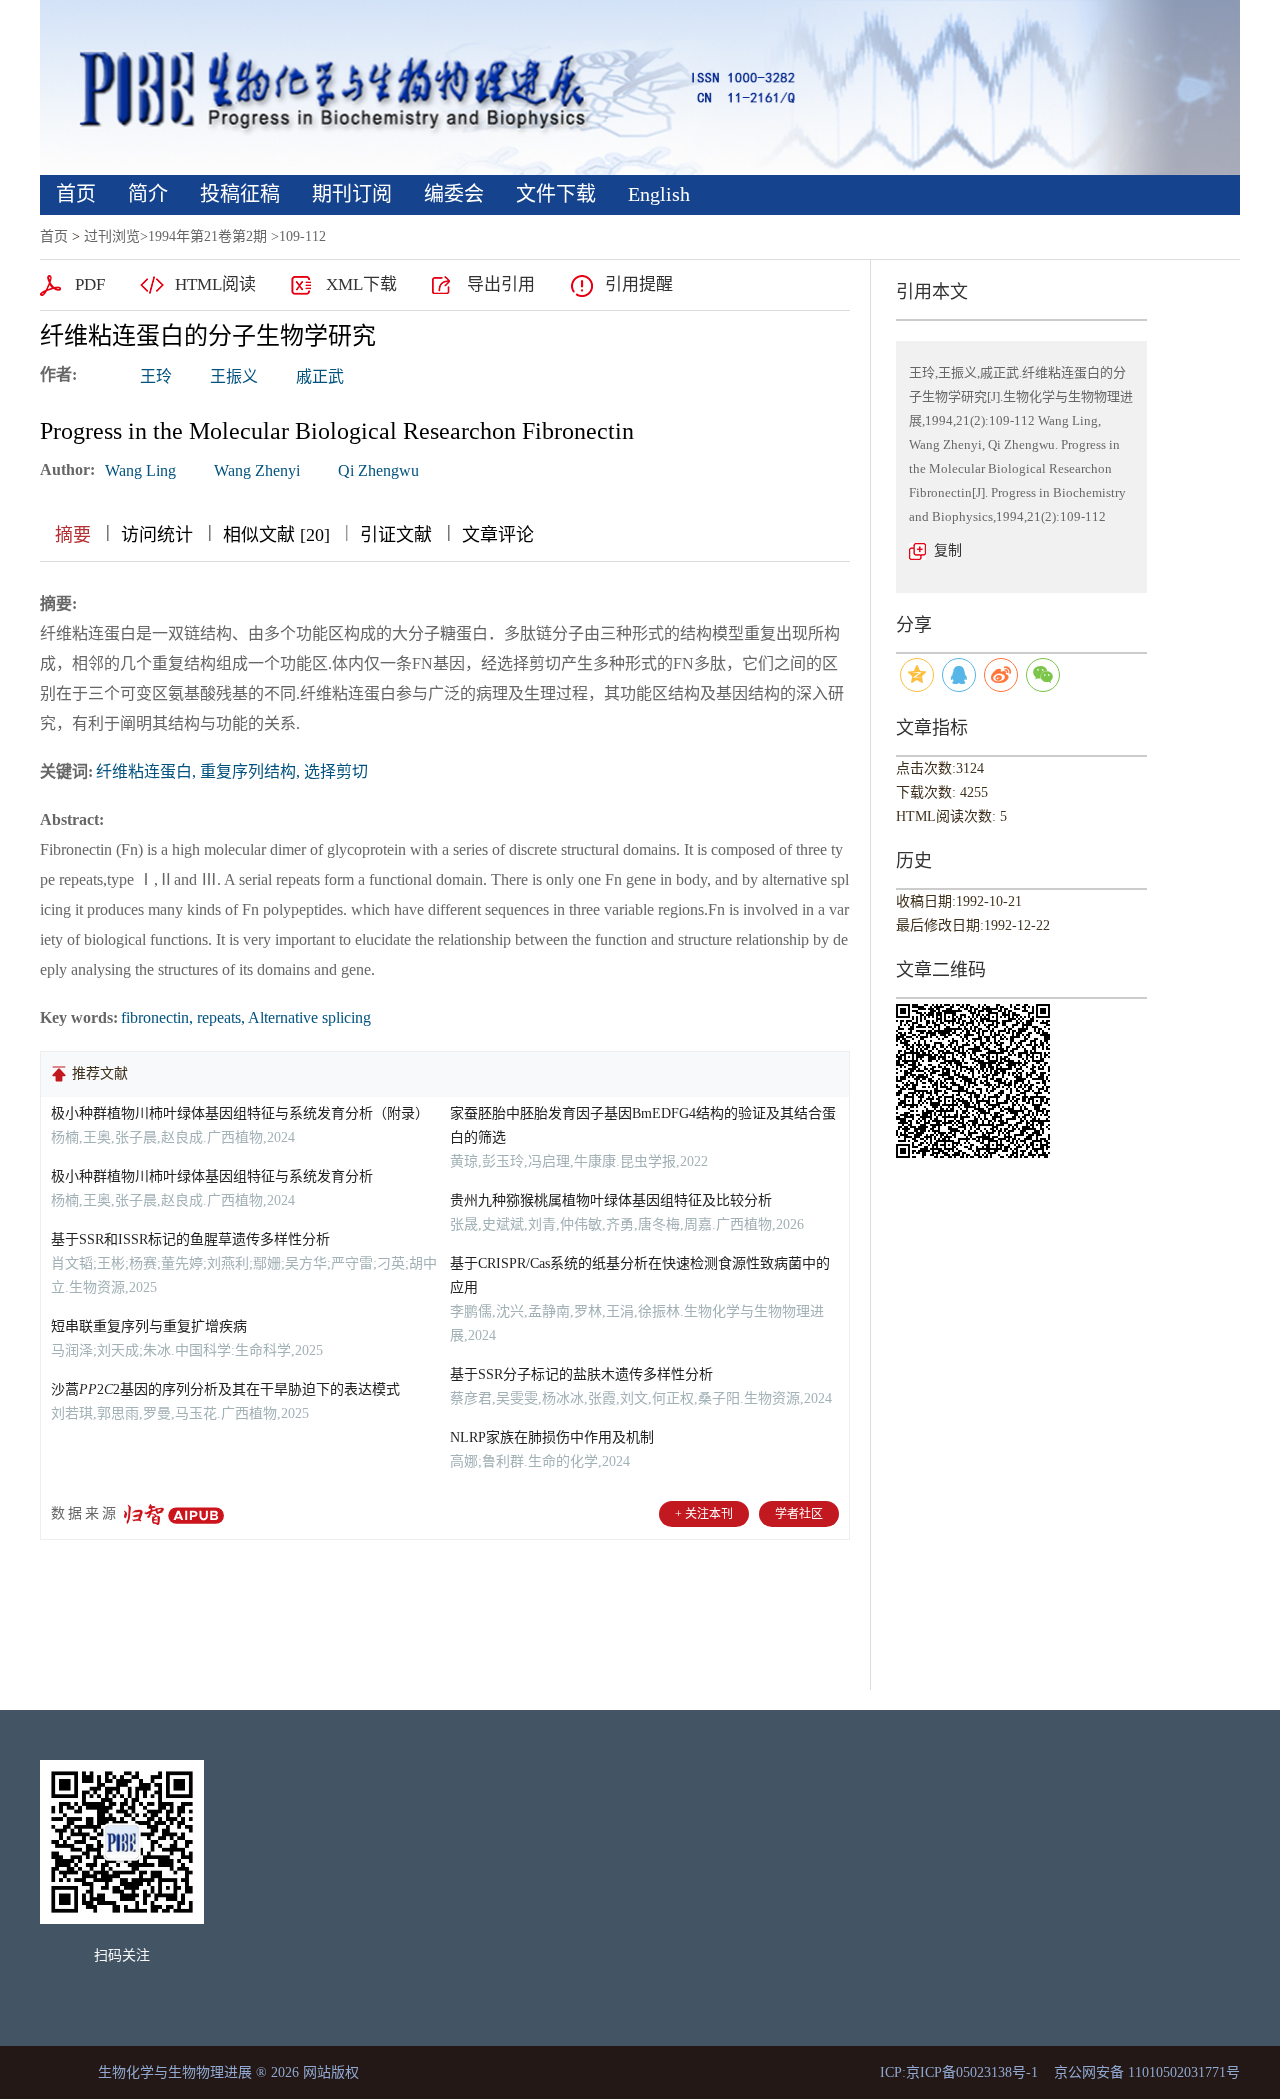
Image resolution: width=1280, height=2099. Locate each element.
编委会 (454, 194)
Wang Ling (140, 470)
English (659, 194)
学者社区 (799, 1514)
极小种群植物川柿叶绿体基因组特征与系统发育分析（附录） (240, 1113)
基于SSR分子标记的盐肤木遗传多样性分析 (581, 1374)
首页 (76, 194)
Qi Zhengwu (378, 470)
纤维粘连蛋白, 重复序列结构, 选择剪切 (232, 771)
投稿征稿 (240, 194)
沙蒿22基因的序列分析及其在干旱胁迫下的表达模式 (225, 1389)
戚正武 (320, 376)
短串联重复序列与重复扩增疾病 (149, 1326)
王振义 (234, 376)
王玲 (156, 376)
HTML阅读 (215, 284)
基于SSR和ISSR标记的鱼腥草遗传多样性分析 (190, 1239)
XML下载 (361, 284)
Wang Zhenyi (257, 470)
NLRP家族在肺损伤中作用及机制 (552, 1437)
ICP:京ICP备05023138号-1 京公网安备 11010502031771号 (1060, 2072)
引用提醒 (639, 284)
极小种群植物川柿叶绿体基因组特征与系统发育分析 (212, 1176)
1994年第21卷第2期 (207, 236)
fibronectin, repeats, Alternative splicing (246, 1017)
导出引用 (501, 284)
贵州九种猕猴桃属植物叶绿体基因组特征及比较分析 (611, 1200)
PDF (90, 284)
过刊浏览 (112, 236)
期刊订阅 (352, 194)
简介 (148, 194)
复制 (948, 550)
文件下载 (556, 194)
